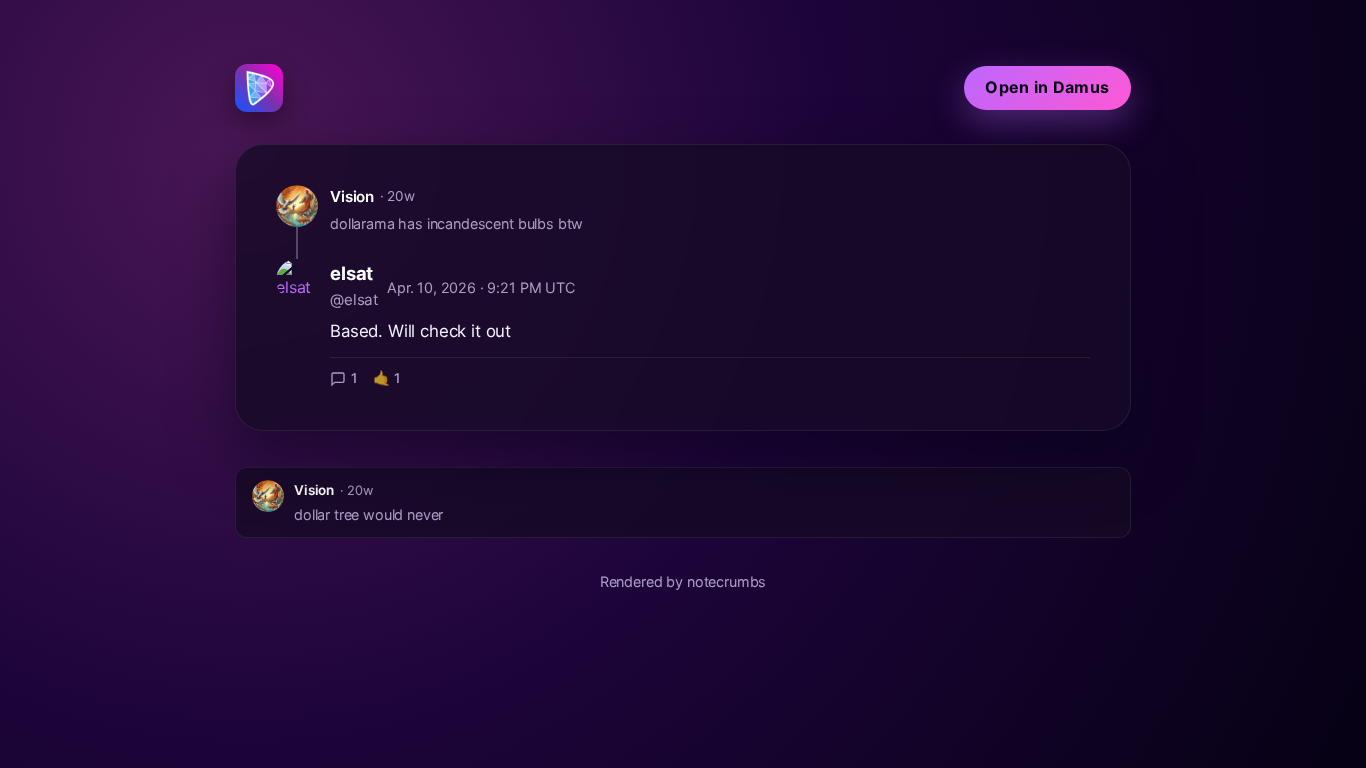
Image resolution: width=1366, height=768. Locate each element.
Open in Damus (1047, 87)
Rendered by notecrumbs (683, 581)
